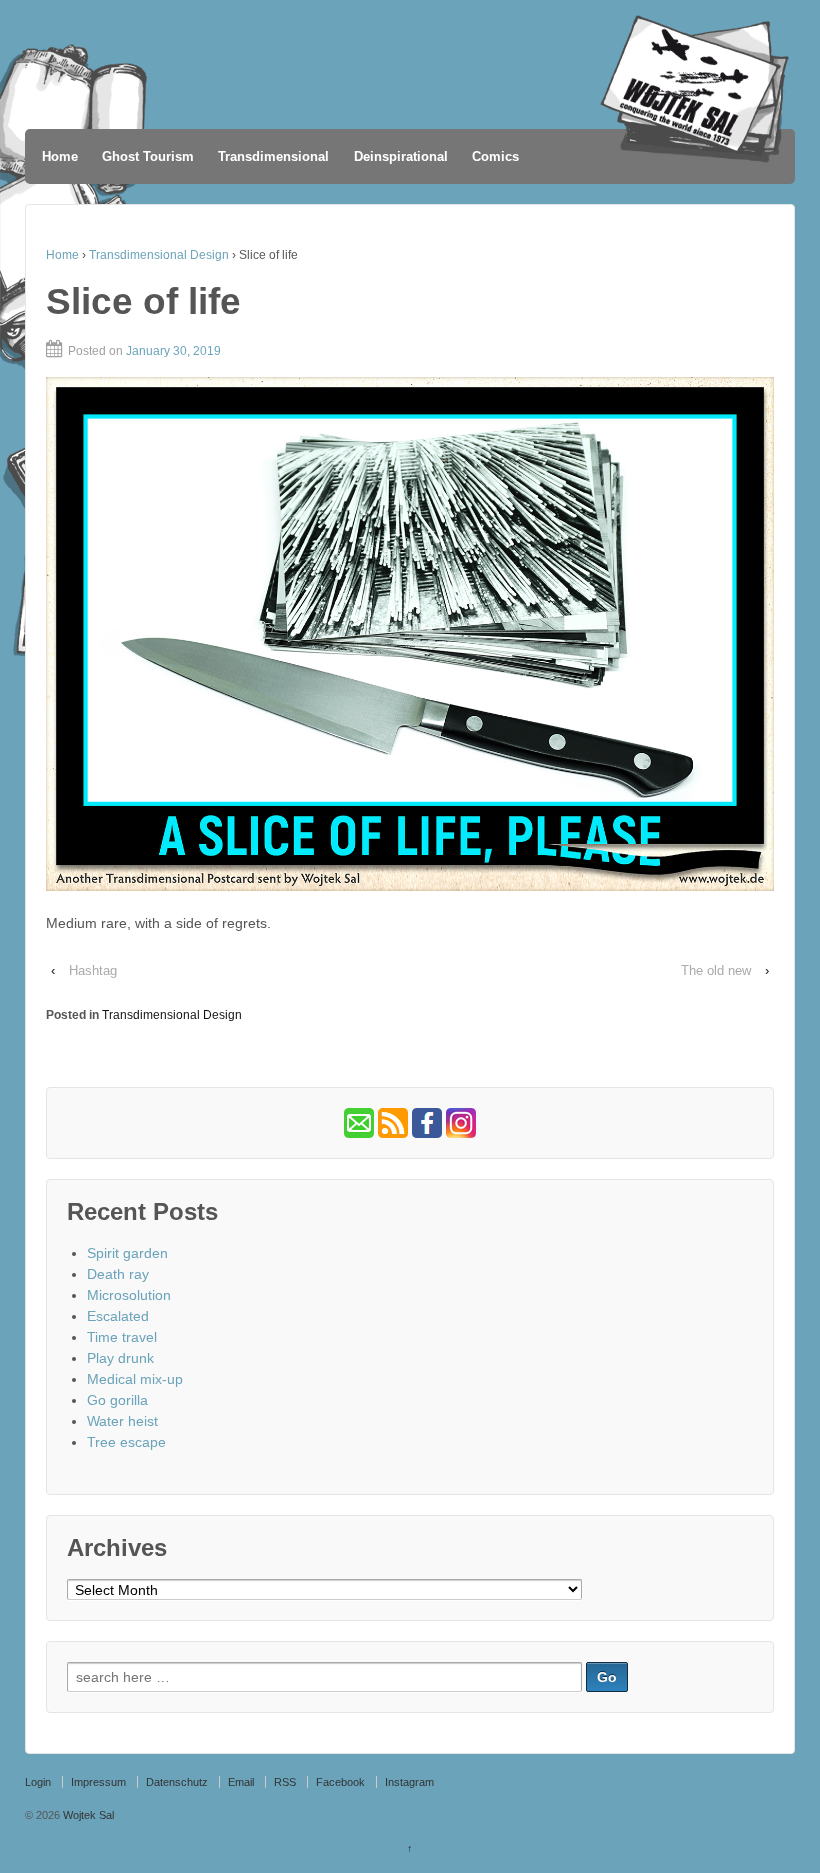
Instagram (409, 1782)
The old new (716, 970)
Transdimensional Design (159, 255)
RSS (285, 1782)
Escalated (118, 1316)
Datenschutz (177, 1782)
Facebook (340, 1782)
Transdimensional (273, 156)
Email (241, 1782)
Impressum (98, 1782)
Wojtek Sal (87, 1815)
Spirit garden (127, 1253)
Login (38, 1782)
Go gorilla (117, 1400)
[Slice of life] (410, 634)
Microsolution (129, 1295)
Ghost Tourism (148, 156)
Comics (495, 156)
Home (60, 156)
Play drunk (120, 1358)
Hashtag (93, 970)
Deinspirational (401, 156)
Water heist (122, 1421)
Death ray (118, 1274)
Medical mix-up (135, 1379)
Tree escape (126, 1442)
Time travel (122, 1337)
